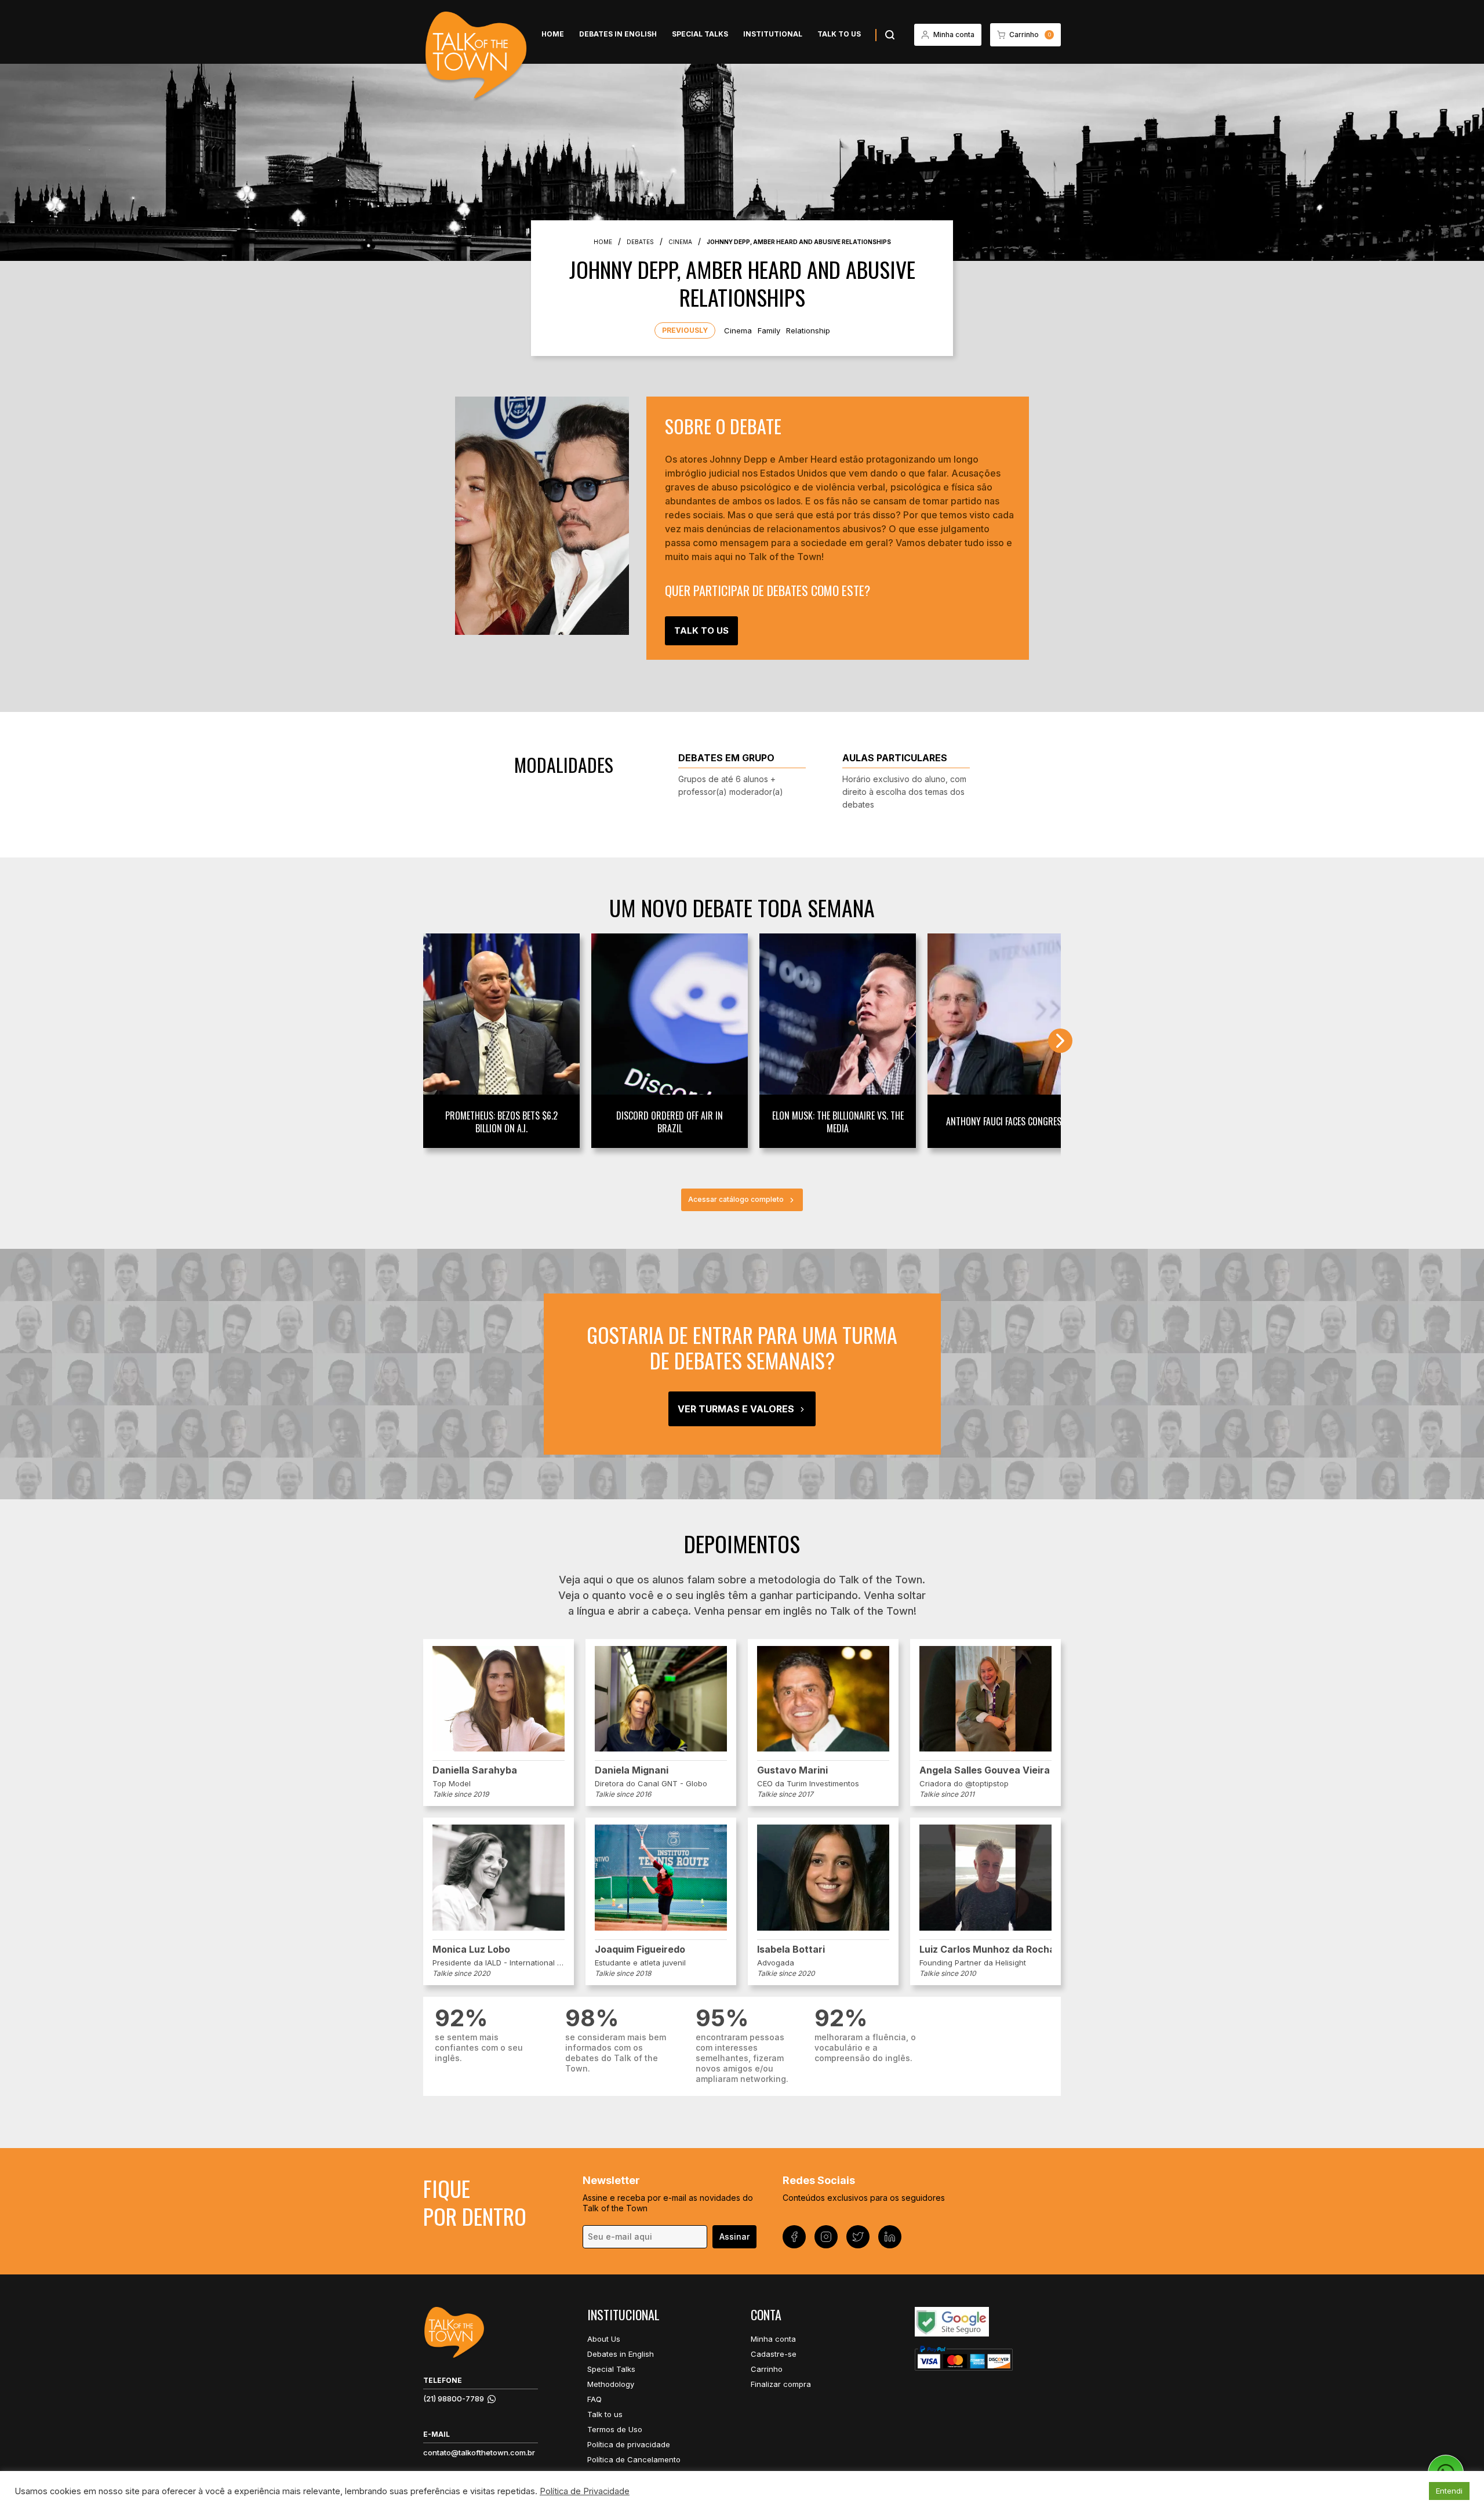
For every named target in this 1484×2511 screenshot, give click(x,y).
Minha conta (773, 2339)
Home (553, 34)
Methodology (611, 2384)
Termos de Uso (615, 2429)
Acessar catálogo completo (736, 1199)
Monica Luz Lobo (471, 1949)
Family (769, 330)
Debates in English (618, 34)
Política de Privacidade (585, 2491)
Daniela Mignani (632, 1770)
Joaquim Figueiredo (640, 1949)
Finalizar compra (781, 2384)
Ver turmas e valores (736, 1409)
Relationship (808, 330)
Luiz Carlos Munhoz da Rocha (985, 1949)
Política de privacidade (629, 2444)
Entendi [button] (1449, 2491)
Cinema (738, 330)
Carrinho (767, 2369)
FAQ (594, 2399)
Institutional (773, 34)
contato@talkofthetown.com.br (479, 2452)
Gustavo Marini (792, 1770)
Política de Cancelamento (634, 2459)
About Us (604, 2339)
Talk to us (839, 34)
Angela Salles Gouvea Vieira (985, 1770)
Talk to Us (701, 631)
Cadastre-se (774, 2354)
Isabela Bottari (791, 1949)
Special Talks (700, 34)
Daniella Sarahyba (475, 1770)
